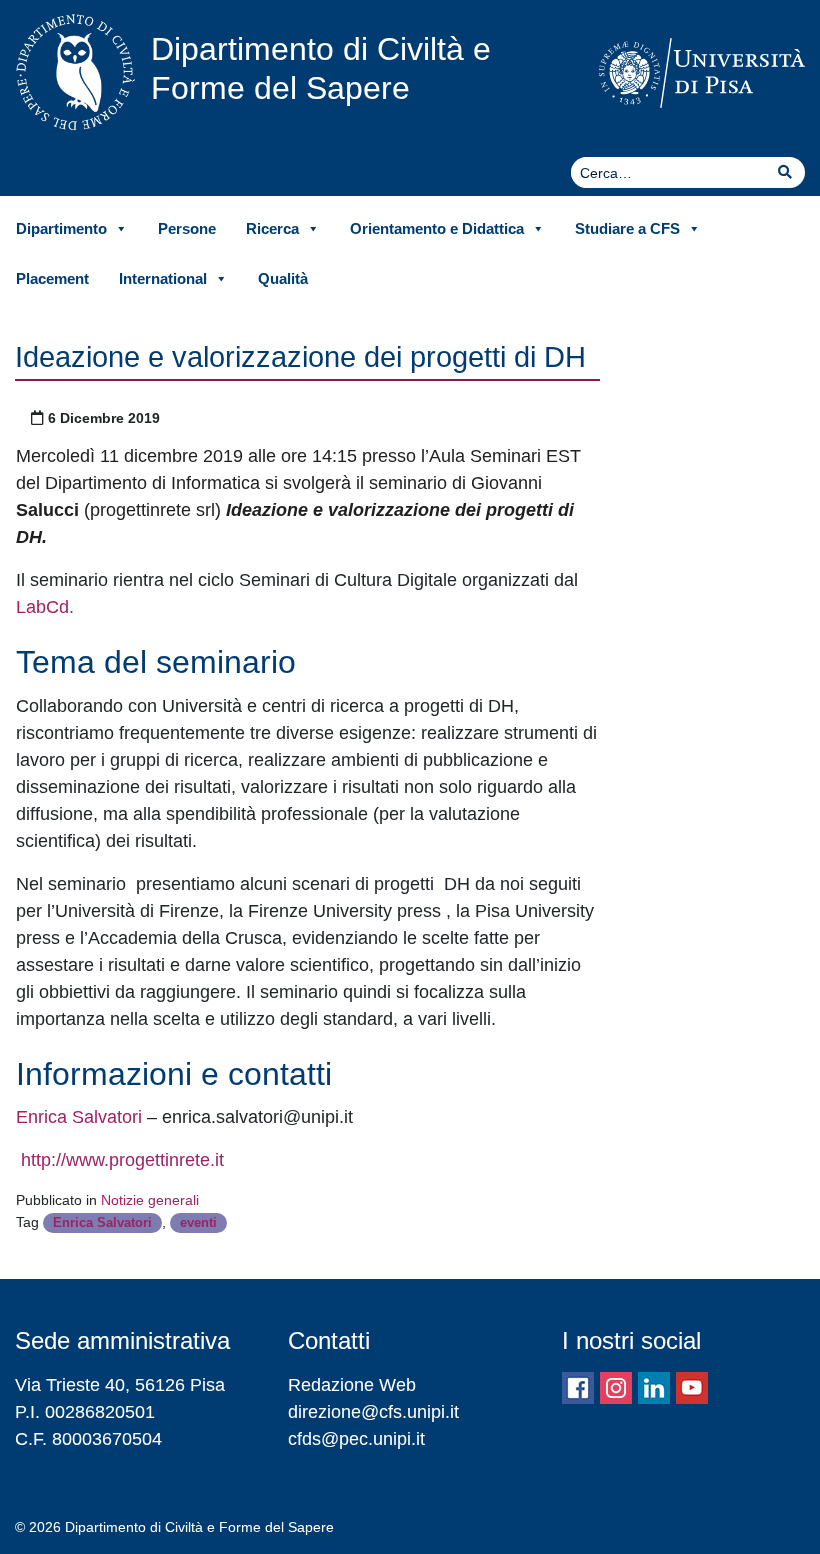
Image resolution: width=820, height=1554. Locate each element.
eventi (198, 1222)
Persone (187, 228)
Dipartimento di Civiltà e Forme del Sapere (321, 68)
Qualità (283, 278)
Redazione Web (352, 1385)
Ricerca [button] (272, 228)
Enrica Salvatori (79, 1117)
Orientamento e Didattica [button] (437, 228)
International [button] (163, 278)
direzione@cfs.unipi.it (373, 1412)
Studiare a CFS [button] (627, 228)
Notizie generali (150, 1200)
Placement (52, 278)
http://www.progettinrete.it (120, 1160)
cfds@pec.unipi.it (356, 1439)
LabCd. (45, 607)
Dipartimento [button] (61, 228)
